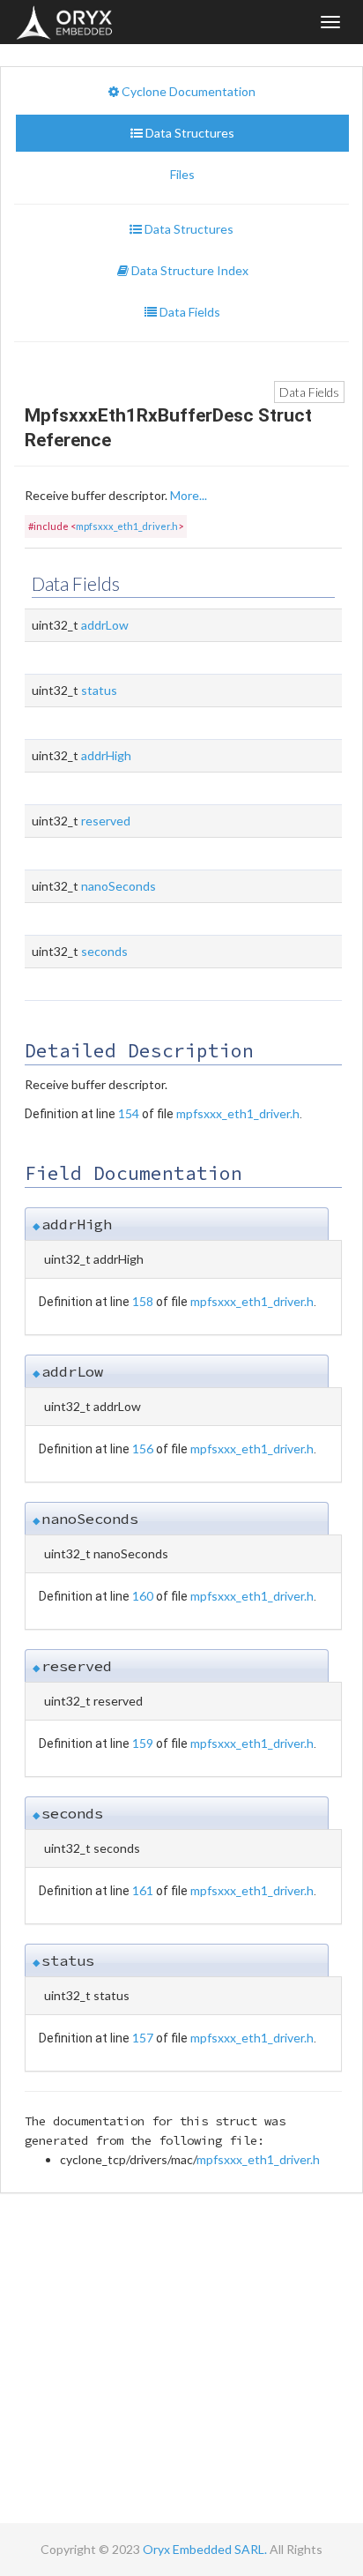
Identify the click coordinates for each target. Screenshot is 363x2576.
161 (143, 1890)
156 (143, 1449)
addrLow (105, 625)
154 (129, 1113)
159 (143, 1743)
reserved (106, 821)
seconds (104, 951)
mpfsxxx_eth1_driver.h (127, 526)
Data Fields (309, 392)
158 (143, 1301)
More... (189, 495)
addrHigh (106, 755)
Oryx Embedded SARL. (205, 2549)
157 (143, 2038)
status (99, 690)
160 (143, 1596)
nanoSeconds (119, 886)
